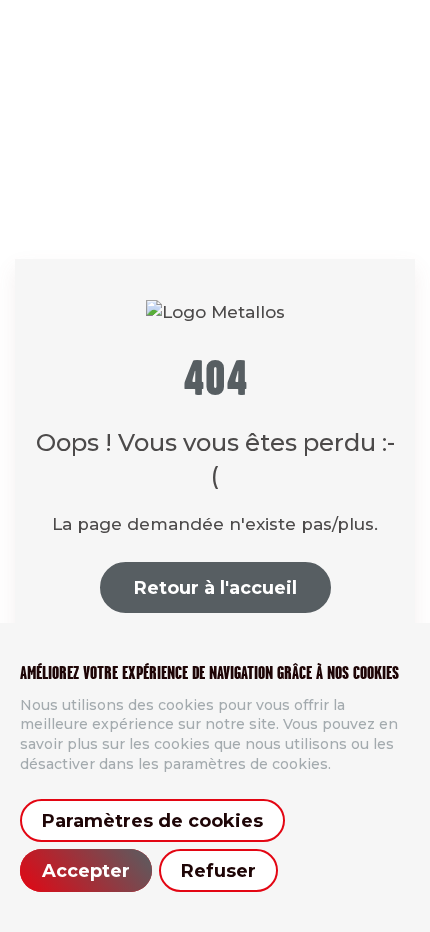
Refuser (218, 871)
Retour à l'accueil (215, 588)
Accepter (86, 871)
